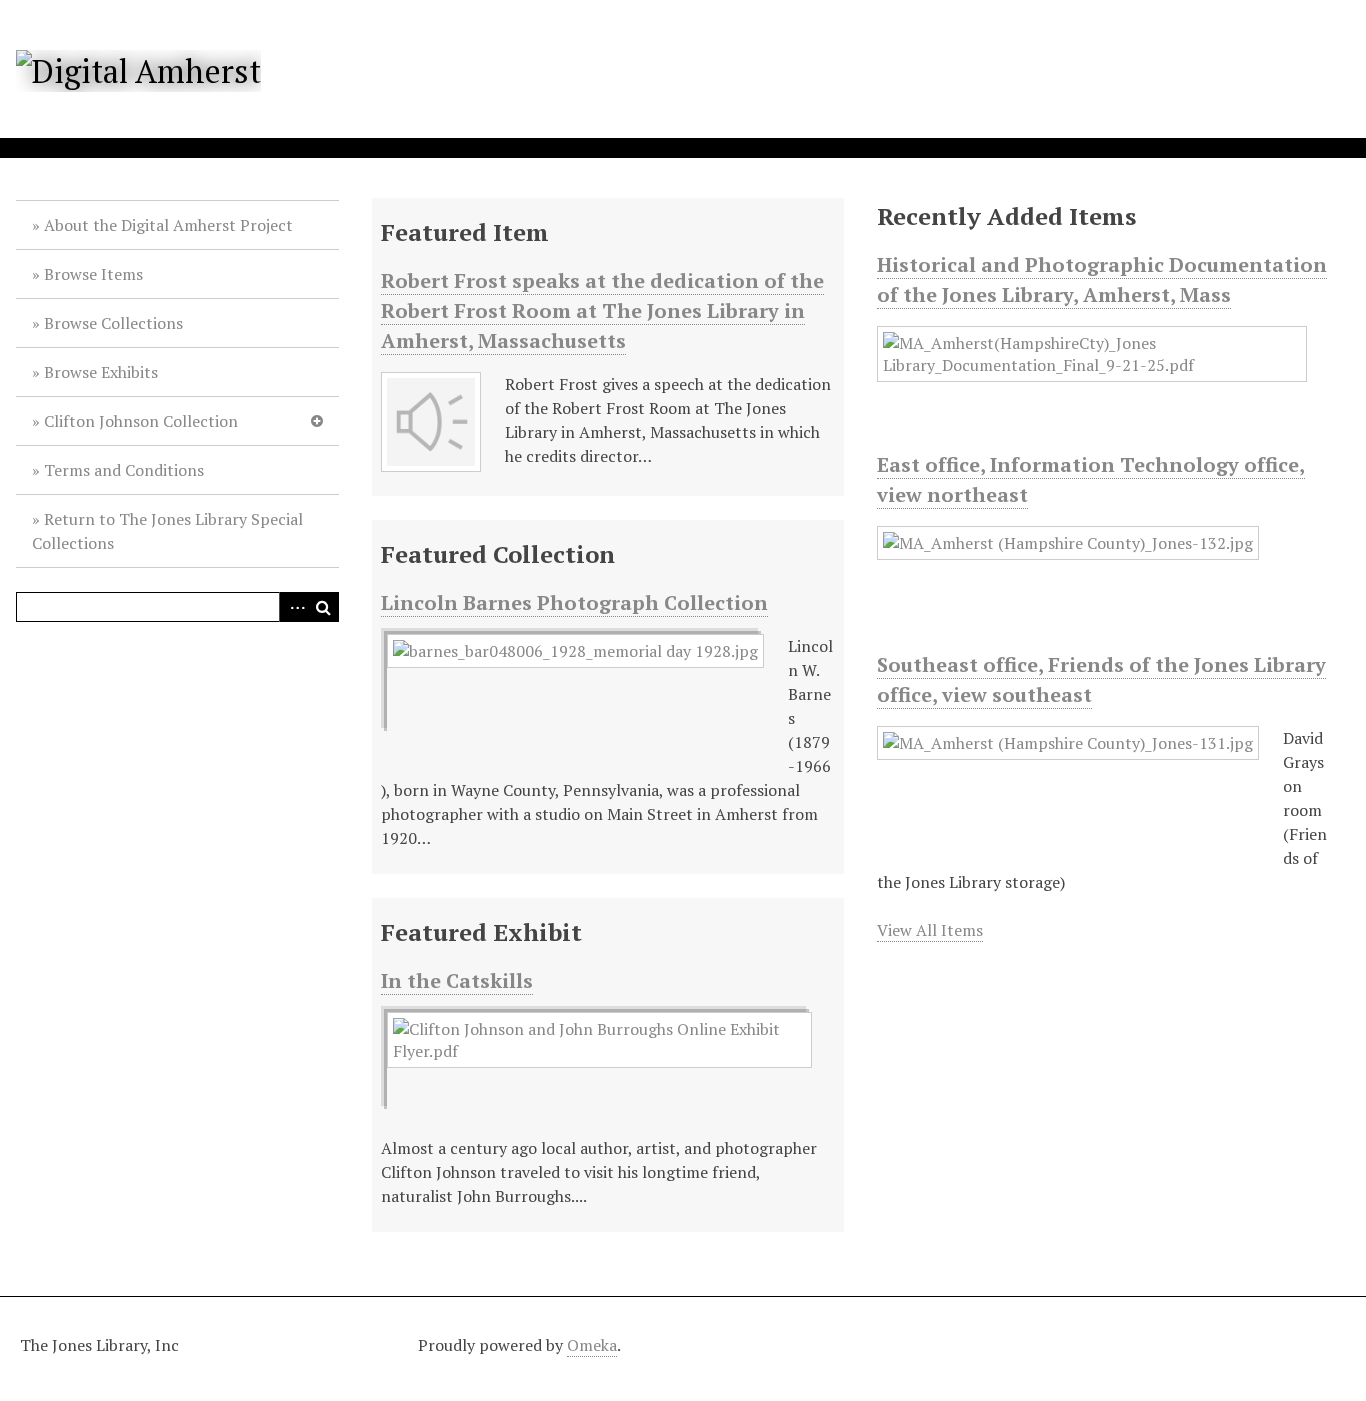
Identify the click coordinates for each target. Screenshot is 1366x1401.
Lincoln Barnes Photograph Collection (574, 602)
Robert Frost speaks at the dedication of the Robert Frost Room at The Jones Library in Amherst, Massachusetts (602, 310)
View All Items (930, 930)
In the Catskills (457, 980)
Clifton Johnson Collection (141, 421)
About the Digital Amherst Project (168, 225)
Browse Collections (113, 323)
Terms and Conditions (124, 470)
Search (324, 607)
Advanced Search (294, 607)
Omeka (592, 1345)
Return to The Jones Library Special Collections (167, 531)
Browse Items (93, 274)
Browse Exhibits (101, 372)
